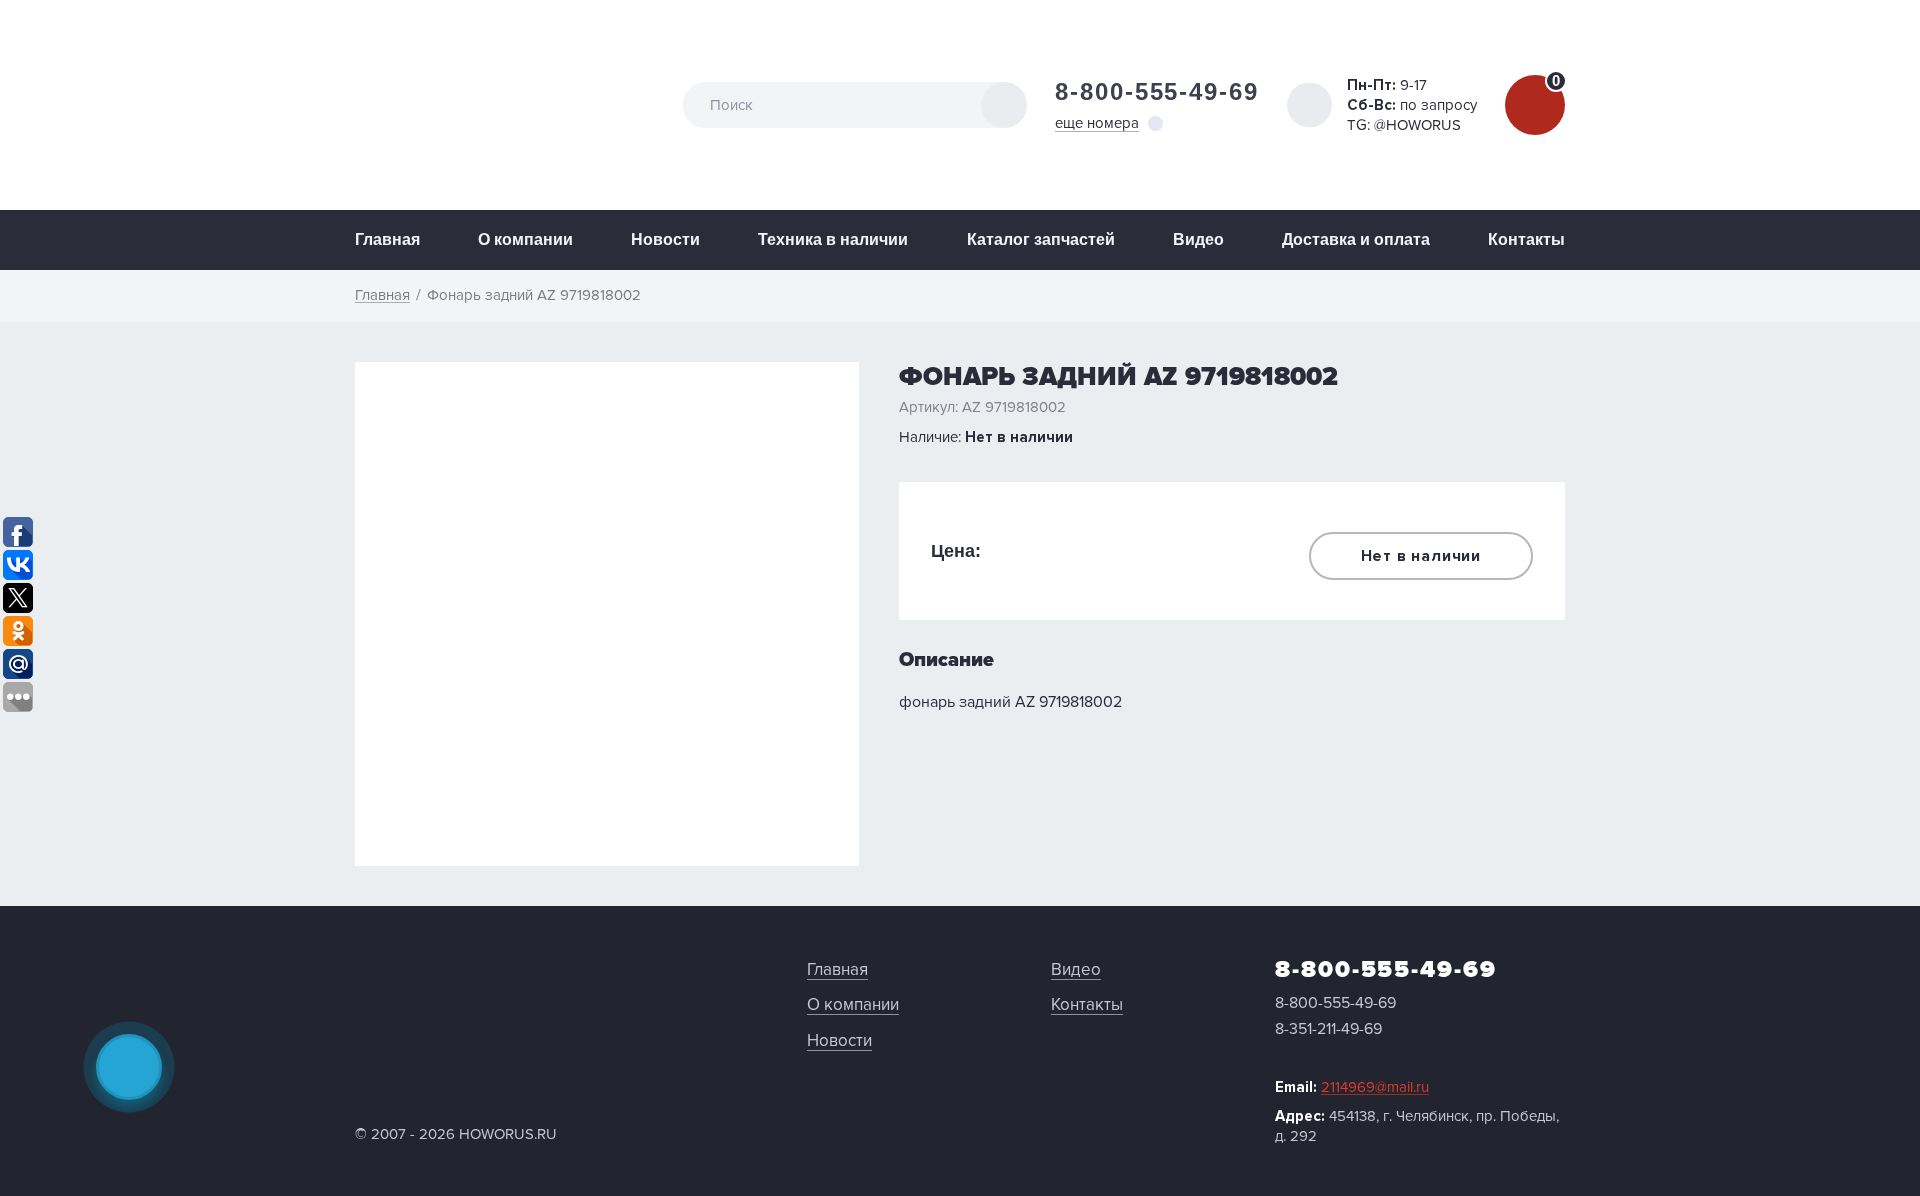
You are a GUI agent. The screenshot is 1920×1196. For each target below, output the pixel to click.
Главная (387, 239)
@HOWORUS (1417, 125)
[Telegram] (129, 1067)
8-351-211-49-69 (1328, 1029)
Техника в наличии (833, 239)
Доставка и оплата (1356, 239)
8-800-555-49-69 (1157, 91)
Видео (1198, 239)
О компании (525, 239)
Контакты (1526, 239)
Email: (1352, 1087)
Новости (665, 239)
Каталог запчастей (1041, 239)
